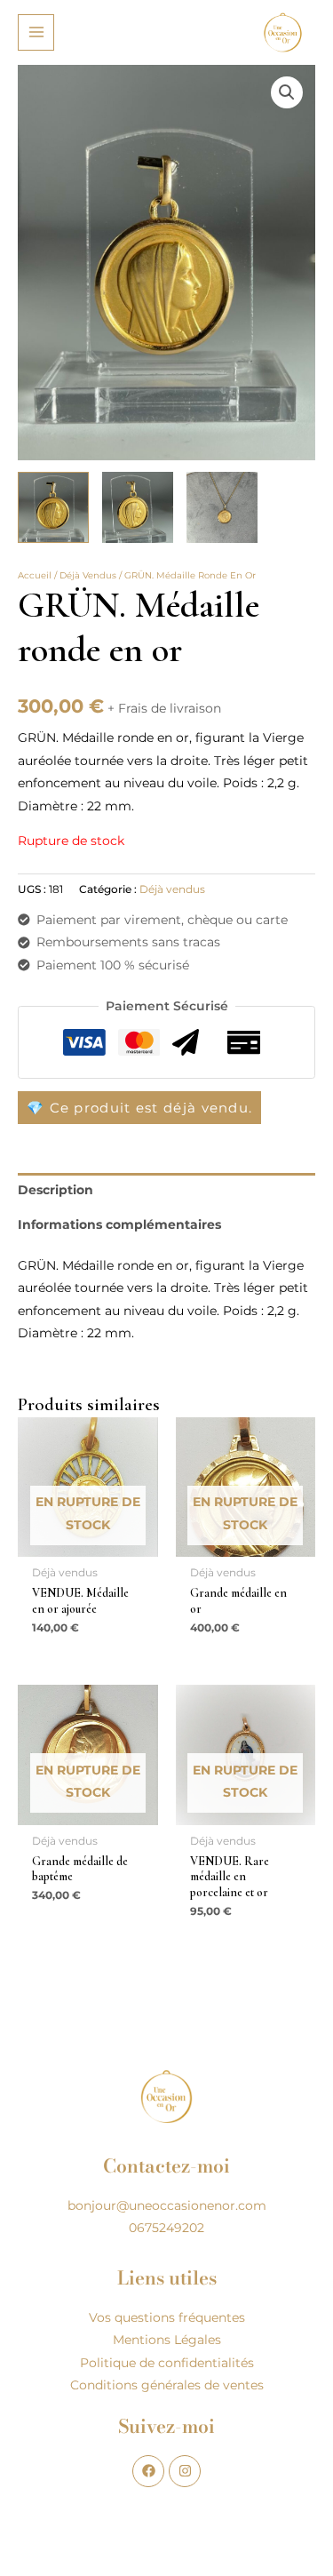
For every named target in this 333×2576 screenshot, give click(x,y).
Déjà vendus (88, 575)
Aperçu (88, 1543)
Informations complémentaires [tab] (119, 1224)
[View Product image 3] (222, 507)
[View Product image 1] (53, 507)
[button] (287, 92)
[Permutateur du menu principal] (36, 32)
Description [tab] (55, 1190)
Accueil (35, 575)
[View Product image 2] (138, 507)
